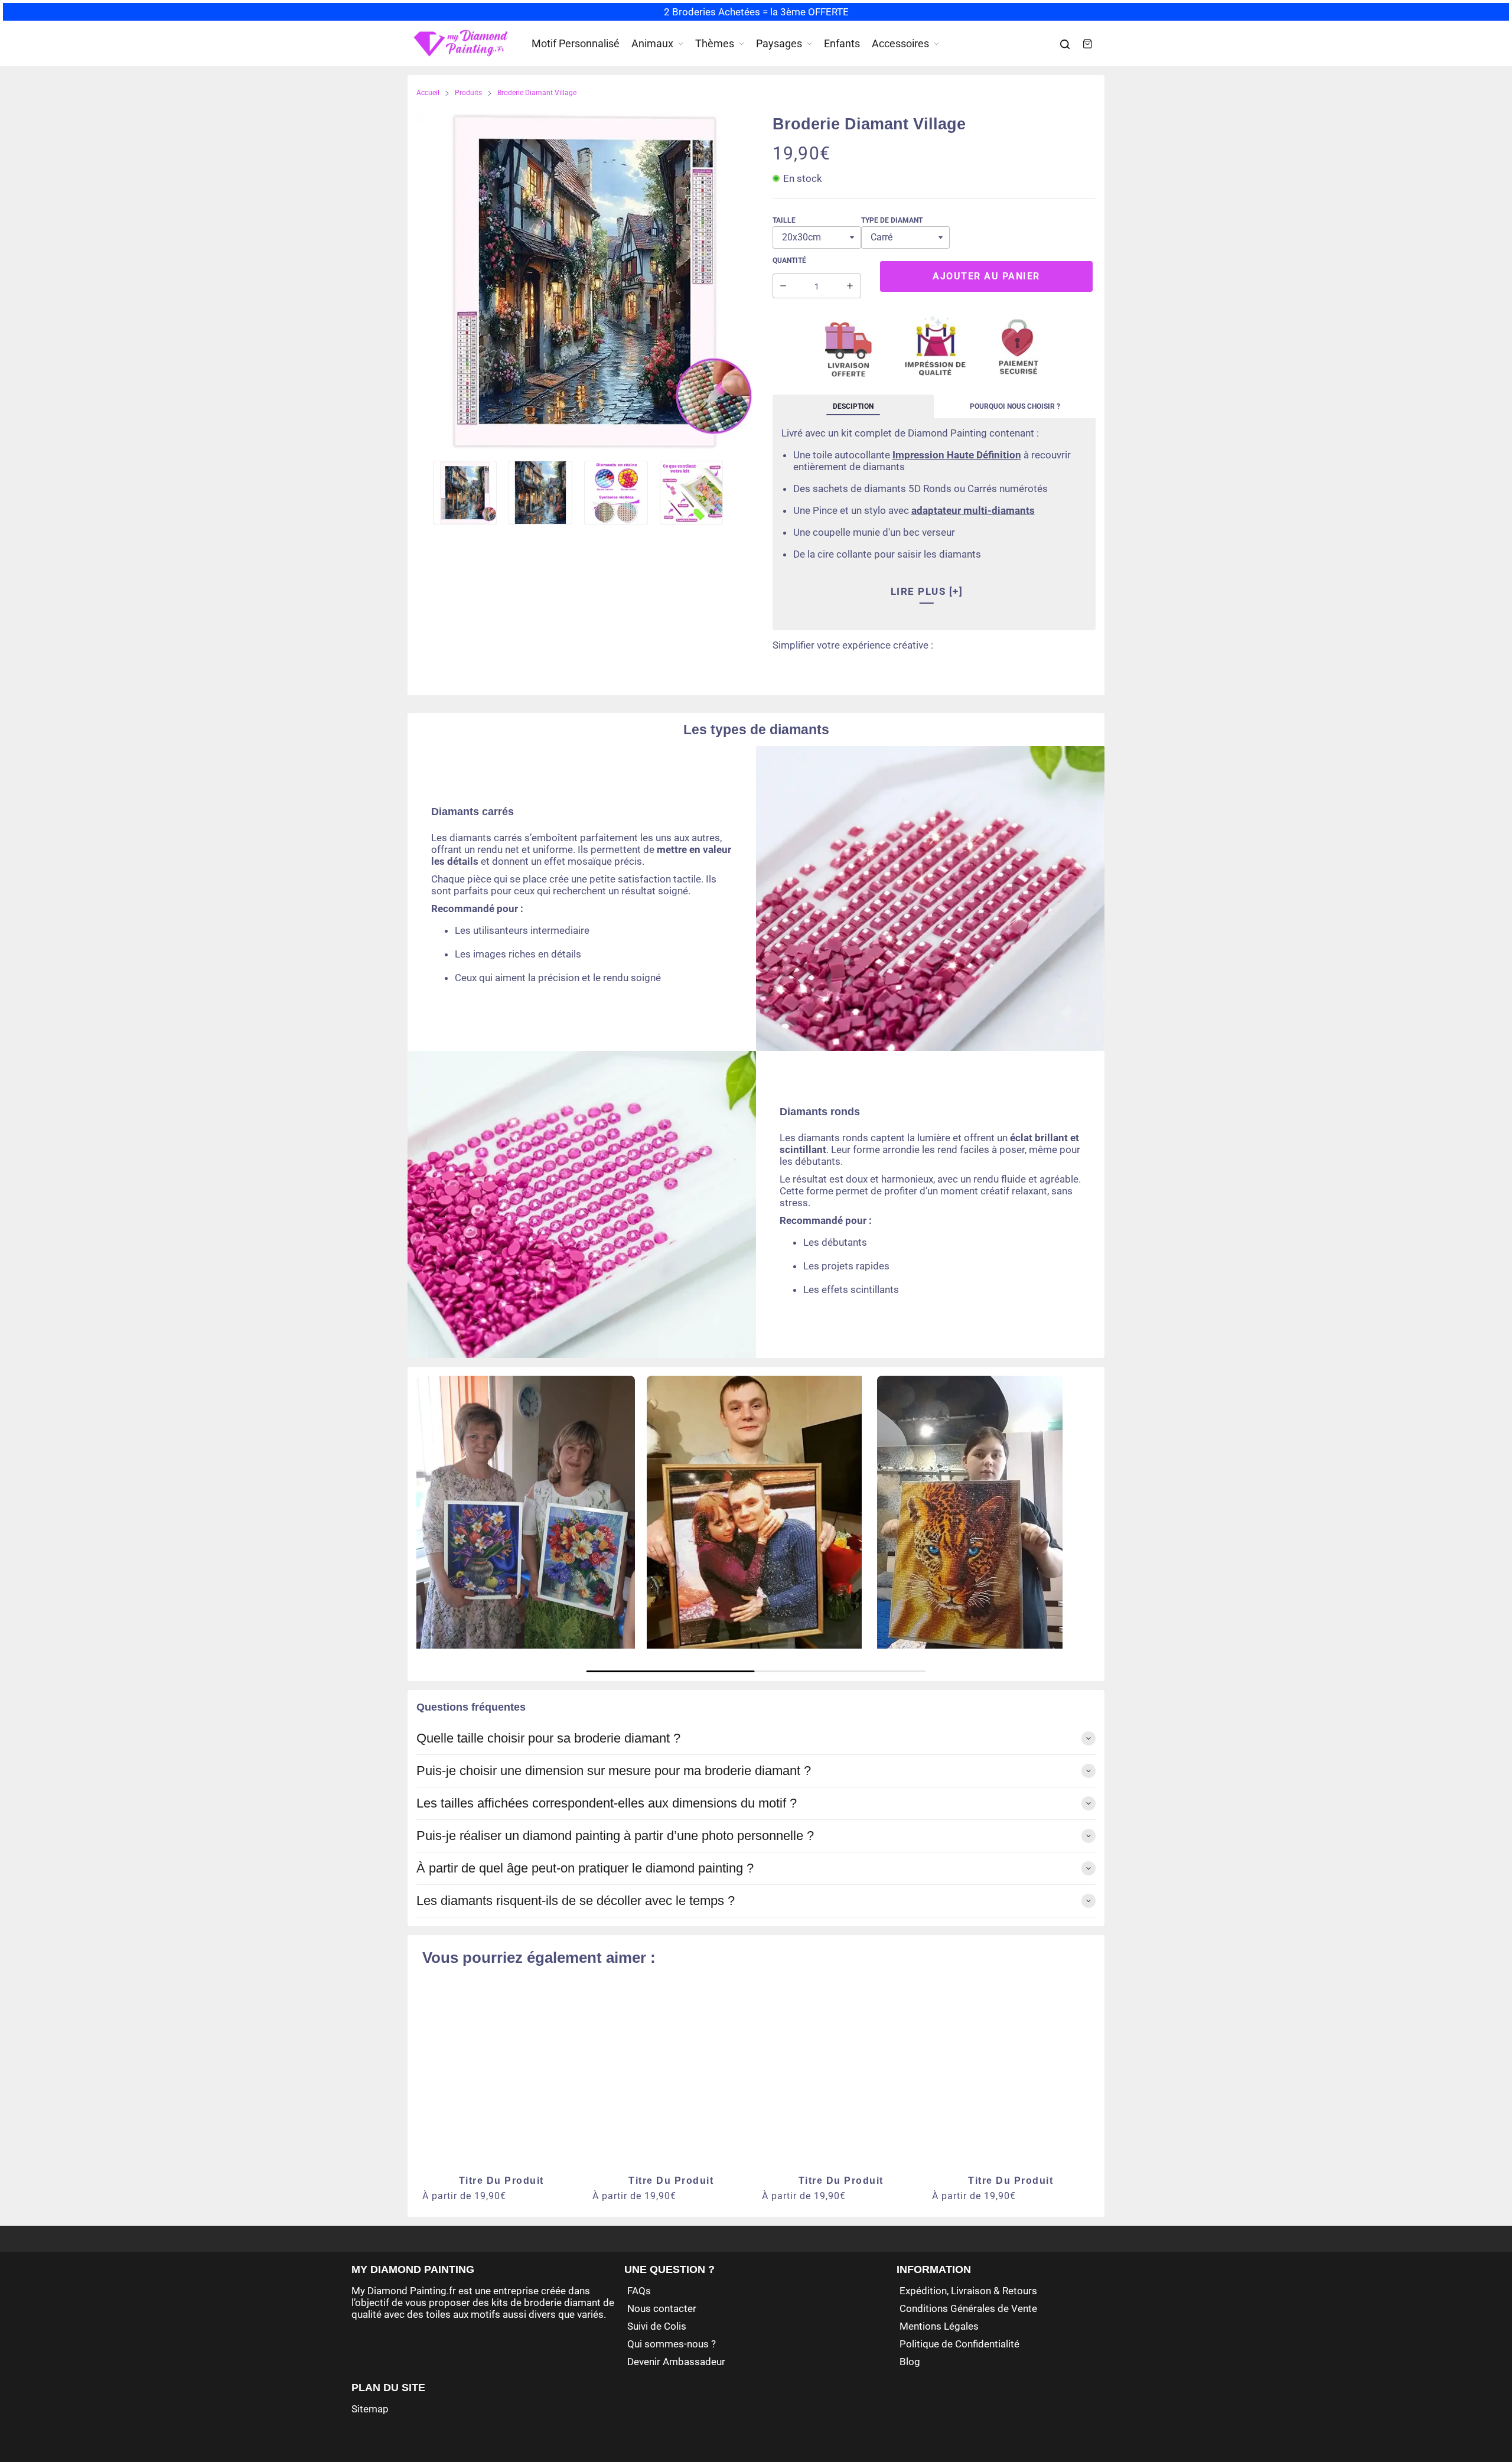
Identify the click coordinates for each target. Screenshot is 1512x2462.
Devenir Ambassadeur (676, 2362)
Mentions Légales (939, 2326)
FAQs (639, 2291)
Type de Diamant (892, 220)
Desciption (853, 406)
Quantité (789, 260)
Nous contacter (662, 2308)
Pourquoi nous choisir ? (1015, 406)
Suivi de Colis (657, 2326)
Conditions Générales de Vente (968, 2308)
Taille (784, 220)
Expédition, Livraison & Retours (968, 2291)
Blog (910, 2362)
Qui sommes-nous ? (672, 2344)
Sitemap (370, 2409)
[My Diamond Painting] (461, 44)
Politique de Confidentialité (959, 2344)
